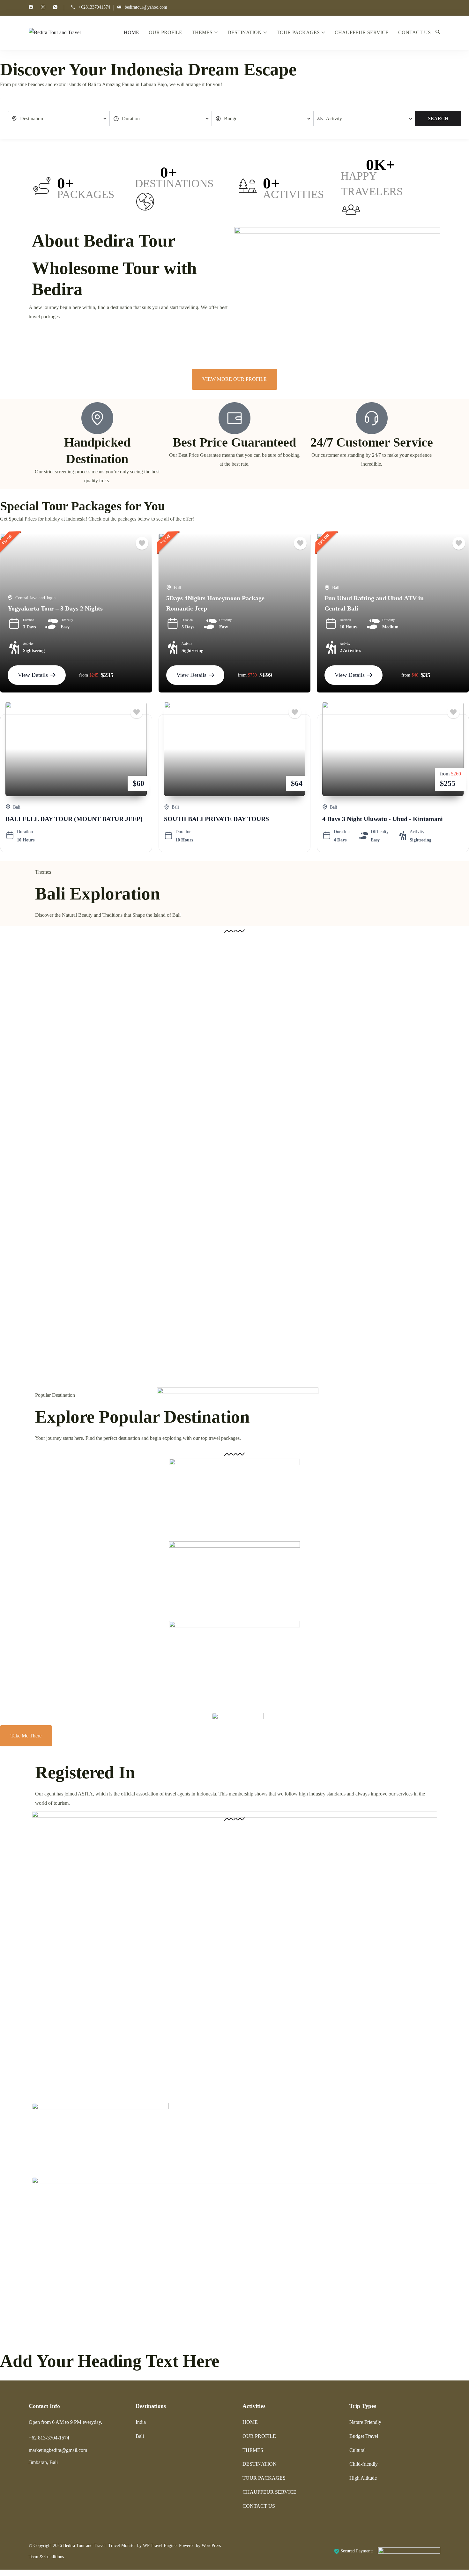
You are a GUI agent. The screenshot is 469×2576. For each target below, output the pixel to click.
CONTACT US (414, 32)
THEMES (202, 32)
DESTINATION (245, 32)
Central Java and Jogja (35, 598)
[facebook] (31, 8)
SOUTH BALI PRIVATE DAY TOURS (216, 819)
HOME (131, 32)
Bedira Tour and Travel (84, 2546)
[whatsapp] (55, 8)
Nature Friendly (365, 2422)
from (84, 675)
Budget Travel (364, 2436)
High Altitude (363, 2478)
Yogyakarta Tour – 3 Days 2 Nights (55, 608)
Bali (178, 588)
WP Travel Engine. (160, 2546)
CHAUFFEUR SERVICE (362, 32)
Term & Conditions (46, 2557)
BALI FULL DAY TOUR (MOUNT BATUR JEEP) (74, 819)
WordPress (211, 2546)
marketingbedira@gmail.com (58, 2450)
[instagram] (43, 8)
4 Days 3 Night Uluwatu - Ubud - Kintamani (383, 819)
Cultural (357, 2450)
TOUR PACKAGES (298, 32)
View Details (33, 675)
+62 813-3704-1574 (49, 2438)
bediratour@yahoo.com (146, 7)
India (141, 2422)
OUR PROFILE (165, 32)
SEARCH (438, 118)
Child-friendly (364, 2464)
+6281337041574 (94, 7)
